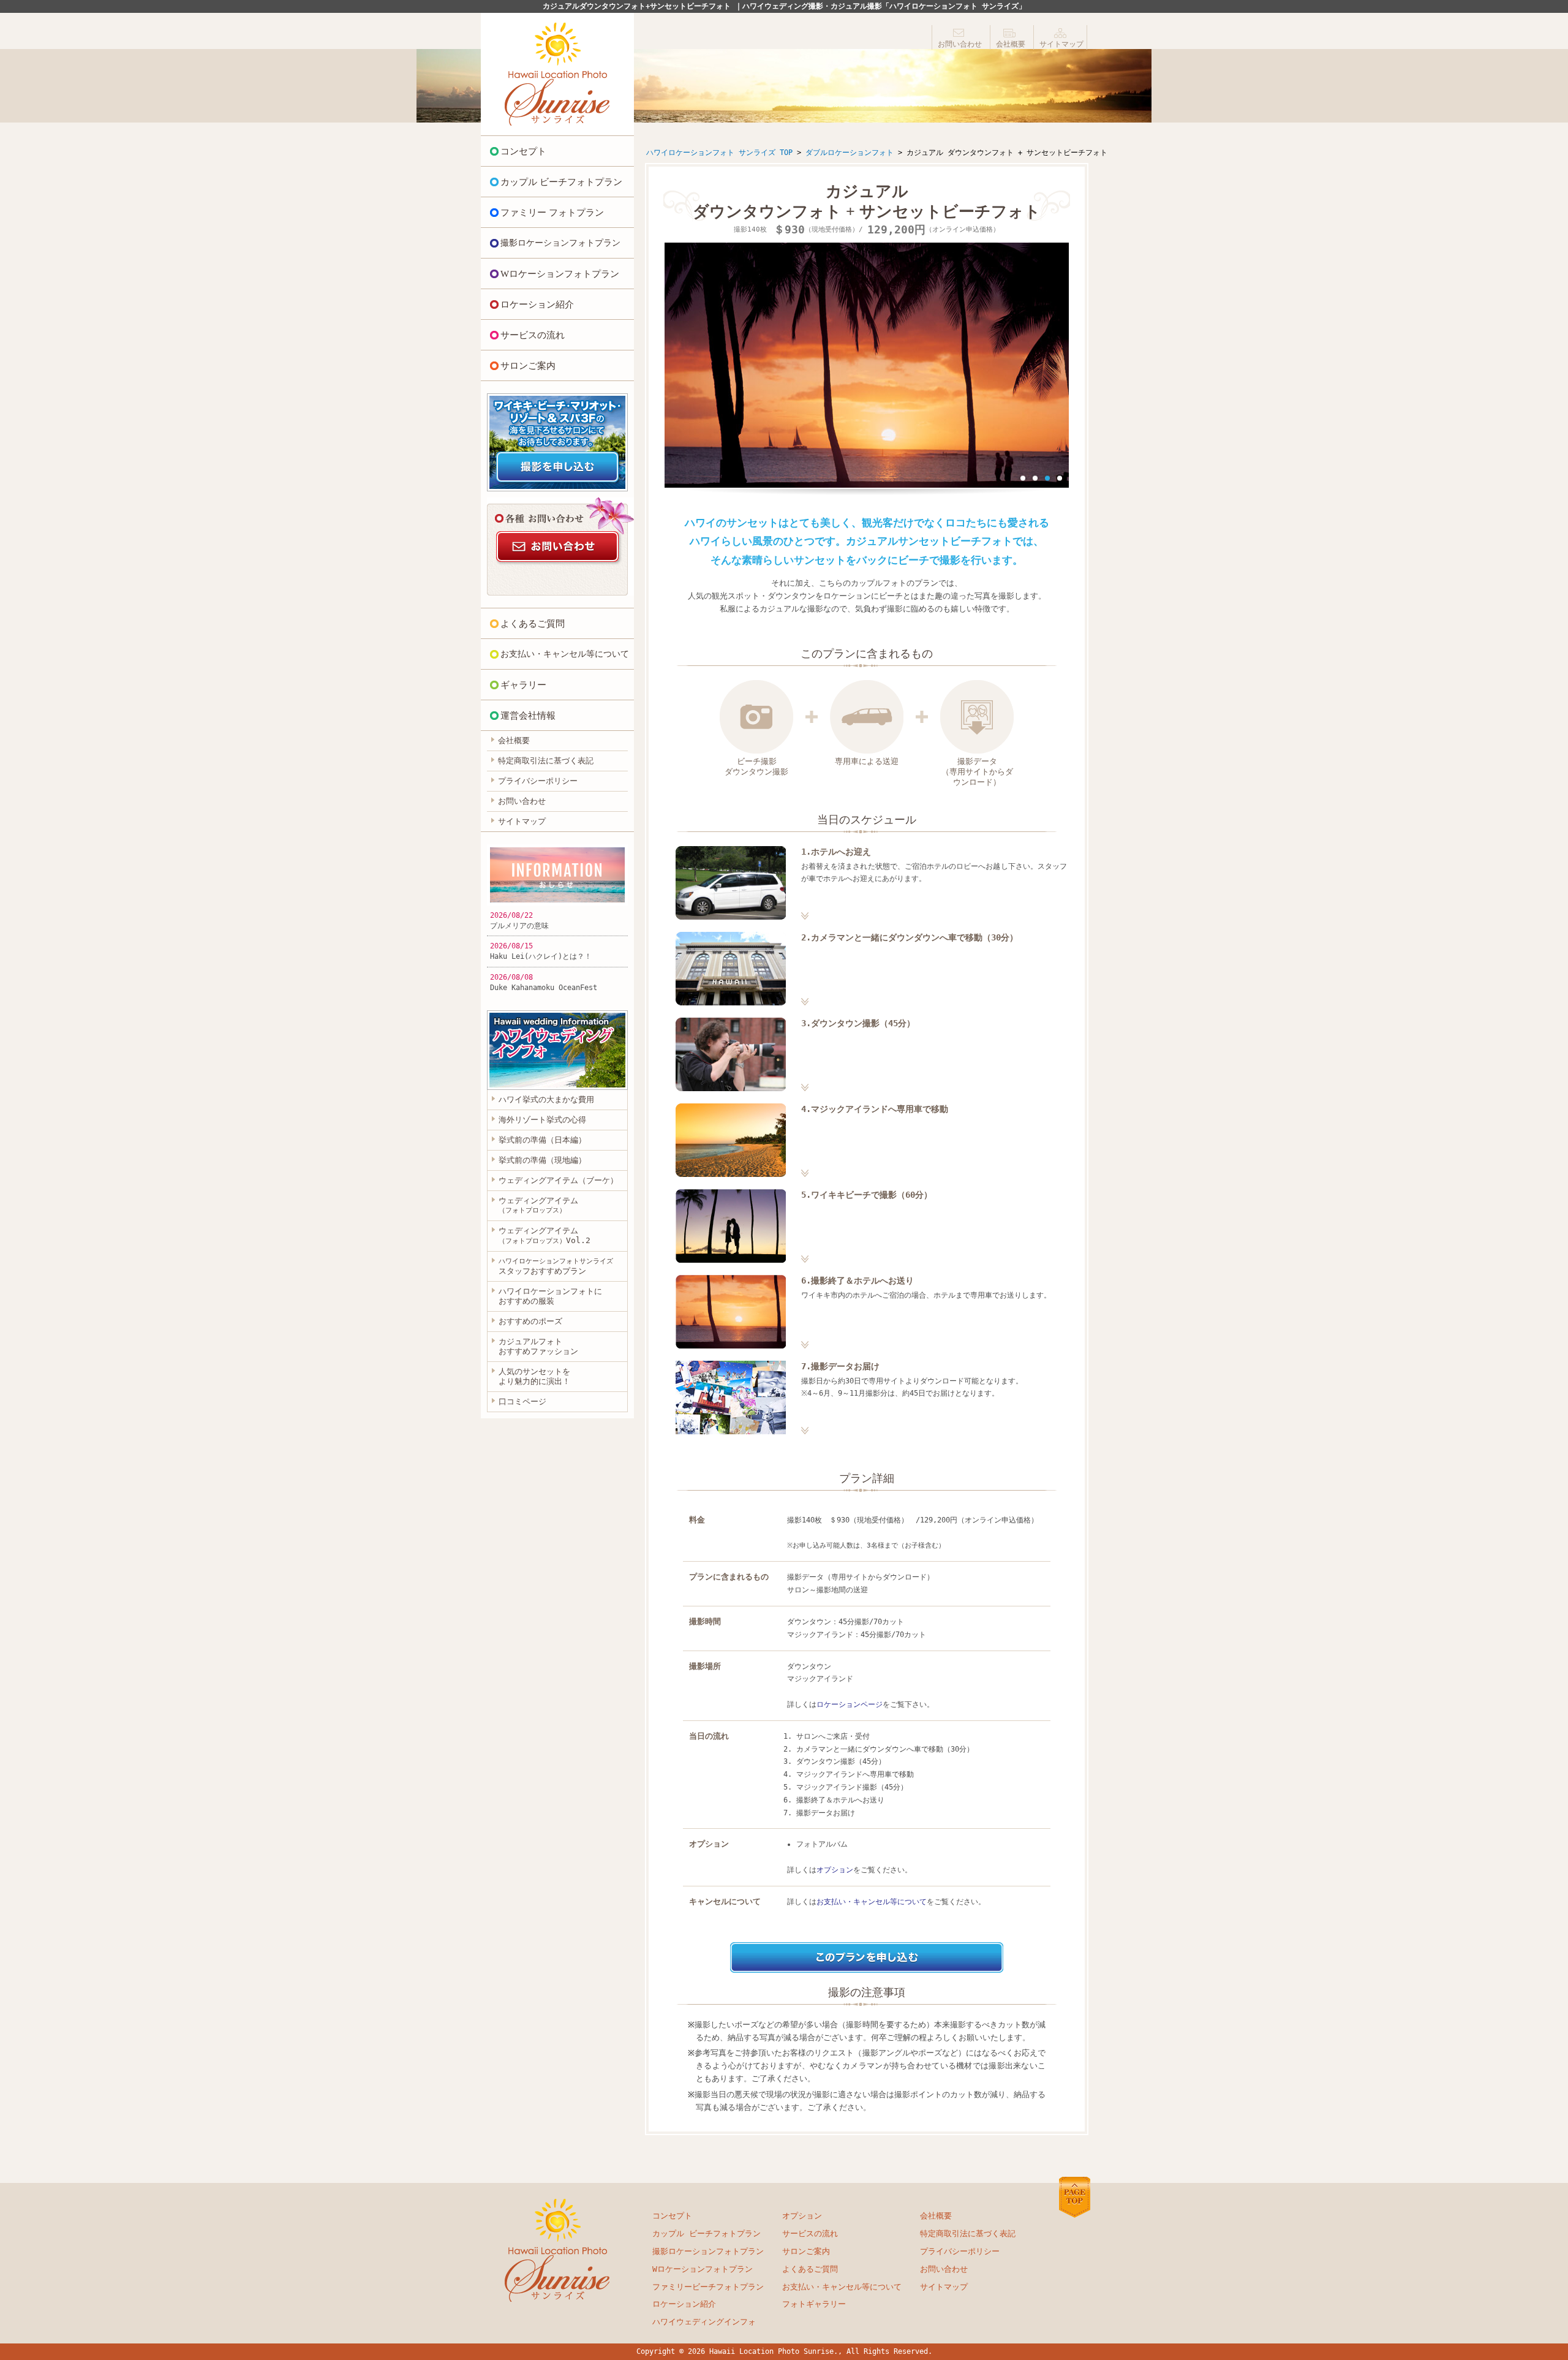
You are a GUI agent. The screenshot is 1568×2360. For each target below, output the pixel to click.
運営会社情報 (528, 716)
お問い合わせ (960, 44)
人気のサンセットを (534, 1376)
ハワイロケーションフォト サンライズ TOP (719, 153)
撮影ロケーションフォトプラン (560, 243)
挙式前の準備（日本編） (542, 1140)
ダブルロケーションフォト (850, 153)
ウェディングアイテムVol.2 (545, 1235)
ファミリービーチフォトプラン (708, 2287)
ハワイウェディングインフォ (704, 2322)
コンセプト (523, 151)
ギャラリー (523, 685)
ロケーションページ (850, 1704)
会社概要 (1011, 44)
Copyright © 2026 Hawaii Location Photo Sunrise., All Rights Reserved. (784, 2351)
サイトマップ (1061, 44)
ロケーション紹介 (537, 304)
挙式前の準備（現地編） (542, 1160)
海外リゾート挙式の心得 (542, 1120)
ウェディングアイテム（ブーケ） (558, 1180)
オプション (835, 1870)
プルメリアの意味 (519, 926)
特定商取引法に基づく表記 (546, 761)
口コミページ (522, 1401)
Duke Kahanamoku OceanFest (544, 988)
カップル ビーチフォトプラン (561, 182)
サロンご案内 (528, 366)
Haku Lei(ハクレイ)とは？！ (541, 956)
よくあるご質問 (533, 624)
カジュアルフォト (538, 1346)
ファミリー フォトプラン (552, 213)
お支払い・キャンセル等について (872, 1902)
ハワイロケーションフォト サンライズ (557, 74)
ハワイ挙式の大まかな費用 (546, 1099)
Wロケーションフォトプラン (560, 274)
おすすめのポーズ (530, 1321)
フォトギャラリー (814, 2304)
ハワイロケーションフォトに (550, 1296)
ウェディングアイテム (538, 1205)
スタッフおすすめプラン (556, 1266)
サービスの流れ (533, 335)
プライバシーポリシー (538, 781)
